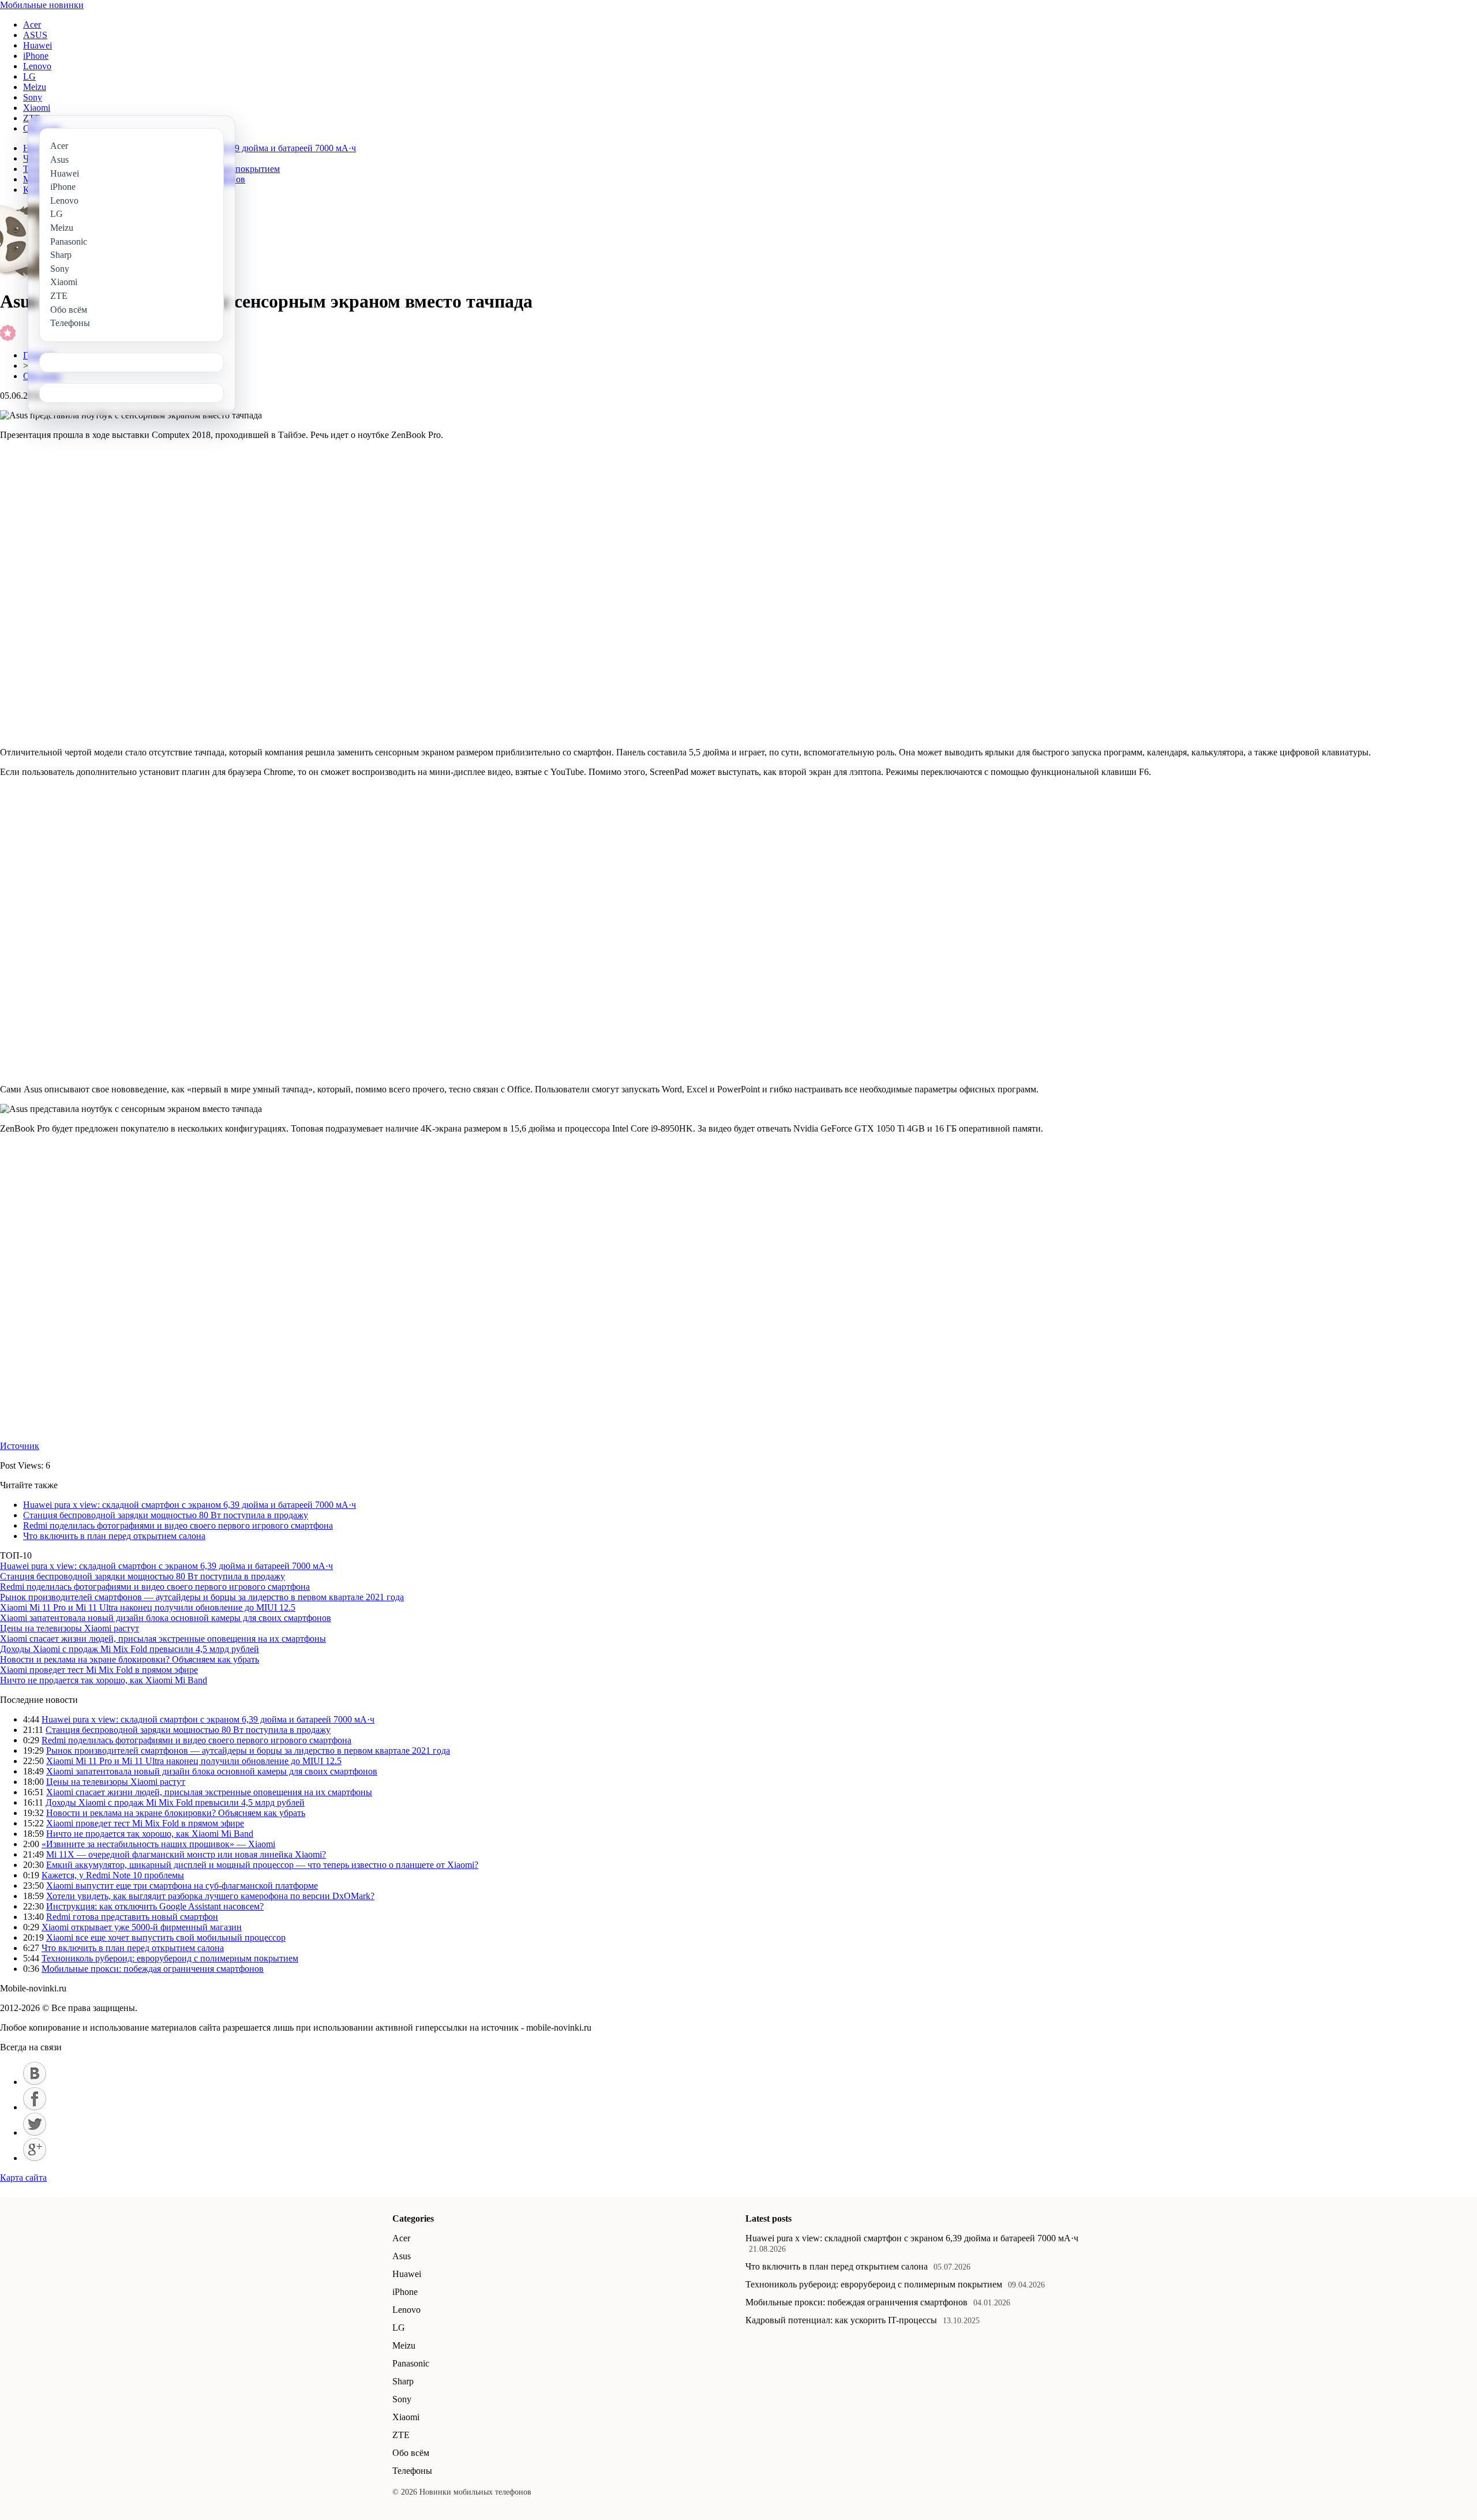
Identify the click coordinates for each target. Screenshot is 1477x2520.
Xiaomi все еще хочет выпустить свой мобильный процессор (166, 1937)
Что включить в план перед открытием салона (114, 1536)
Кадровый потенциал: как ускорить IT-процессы (841, 2320)
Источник (20, 1446)
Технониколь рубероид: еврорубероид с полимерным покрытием (170, 1958)
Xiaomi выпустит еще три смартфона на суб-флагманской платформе (182, 1886)
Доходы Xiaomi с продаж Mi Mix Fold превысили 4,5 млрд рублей (130, 1649)
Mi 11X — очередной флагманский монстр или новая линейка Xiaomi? (186, 1854)
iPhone (36, 56)
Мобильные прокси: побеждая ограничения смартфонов (153, 1969)
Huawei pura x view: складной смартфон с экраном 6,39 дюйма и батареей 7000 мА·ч (190, 1505)
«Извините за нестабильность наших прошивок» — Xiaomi (158, 1844)
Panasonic (411, 2363)
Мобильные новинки (42, 5)
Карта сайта (23, 2178)
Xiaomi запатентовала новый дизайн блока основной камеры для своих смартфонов (166, 1618)
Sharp (403, 2381)
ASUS (35, 35)
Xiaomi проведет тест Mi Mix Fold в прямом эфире (99, 1670)
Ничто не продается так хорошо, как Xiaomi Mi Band (104, 1680)
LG (29, 76)
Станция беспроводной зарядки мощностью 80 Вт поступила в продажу (166, 1515)
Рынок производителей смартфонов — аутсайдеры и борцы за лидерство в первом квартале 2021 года (202, 1597)
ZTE (401, 2435)
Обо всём (411, 2453)
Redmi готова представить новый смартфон (132, 1917)
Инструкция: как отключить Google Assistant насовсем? (155, 1906)
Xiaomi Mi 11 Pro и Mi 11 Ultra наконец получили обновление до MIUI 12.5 (148, 1607)
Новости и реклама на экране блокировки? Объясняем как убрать (130, 1659)
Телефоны (412, 2471)
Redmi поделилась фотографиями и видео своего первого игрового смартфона (178, 1525)
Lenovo (37, 66)
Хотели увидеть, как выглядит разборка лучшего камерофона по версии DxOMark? (210, 1896)
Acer (32, 25)
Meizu (35, 87)
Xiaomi (37, 108)
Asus (402, 2256)
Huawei (38, 45)
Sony (33, 97)
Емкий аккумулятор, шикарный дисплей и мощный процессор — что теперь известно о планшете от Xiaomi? (262, 1865)
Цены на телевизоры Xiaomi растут (70, 1628)
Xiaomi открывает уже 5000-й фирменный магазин (142, 1927)
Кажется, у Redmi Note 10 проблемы (113, 1875)
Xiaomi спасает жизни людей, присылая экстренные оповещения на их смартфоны (163, 1639)
